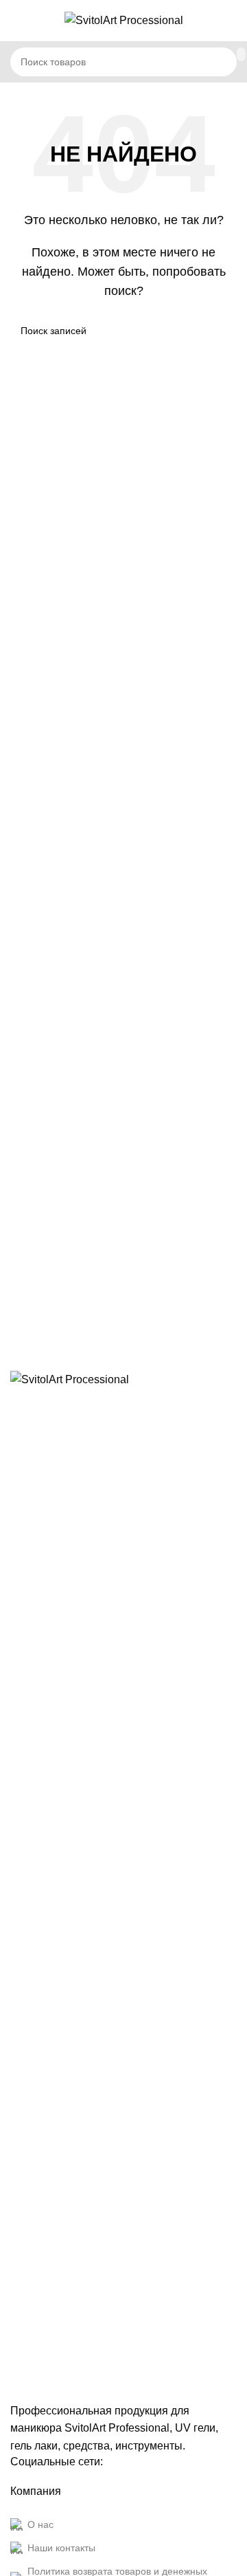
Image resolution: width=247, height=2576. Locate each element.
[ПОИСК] (241, 54)
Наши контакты (61, 2548)
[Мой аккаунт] (231, 21)
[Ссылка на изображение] (123, 1885)
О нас (40, 2524)
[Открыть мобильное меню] (16, 21)
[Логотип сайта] (124, 20)
